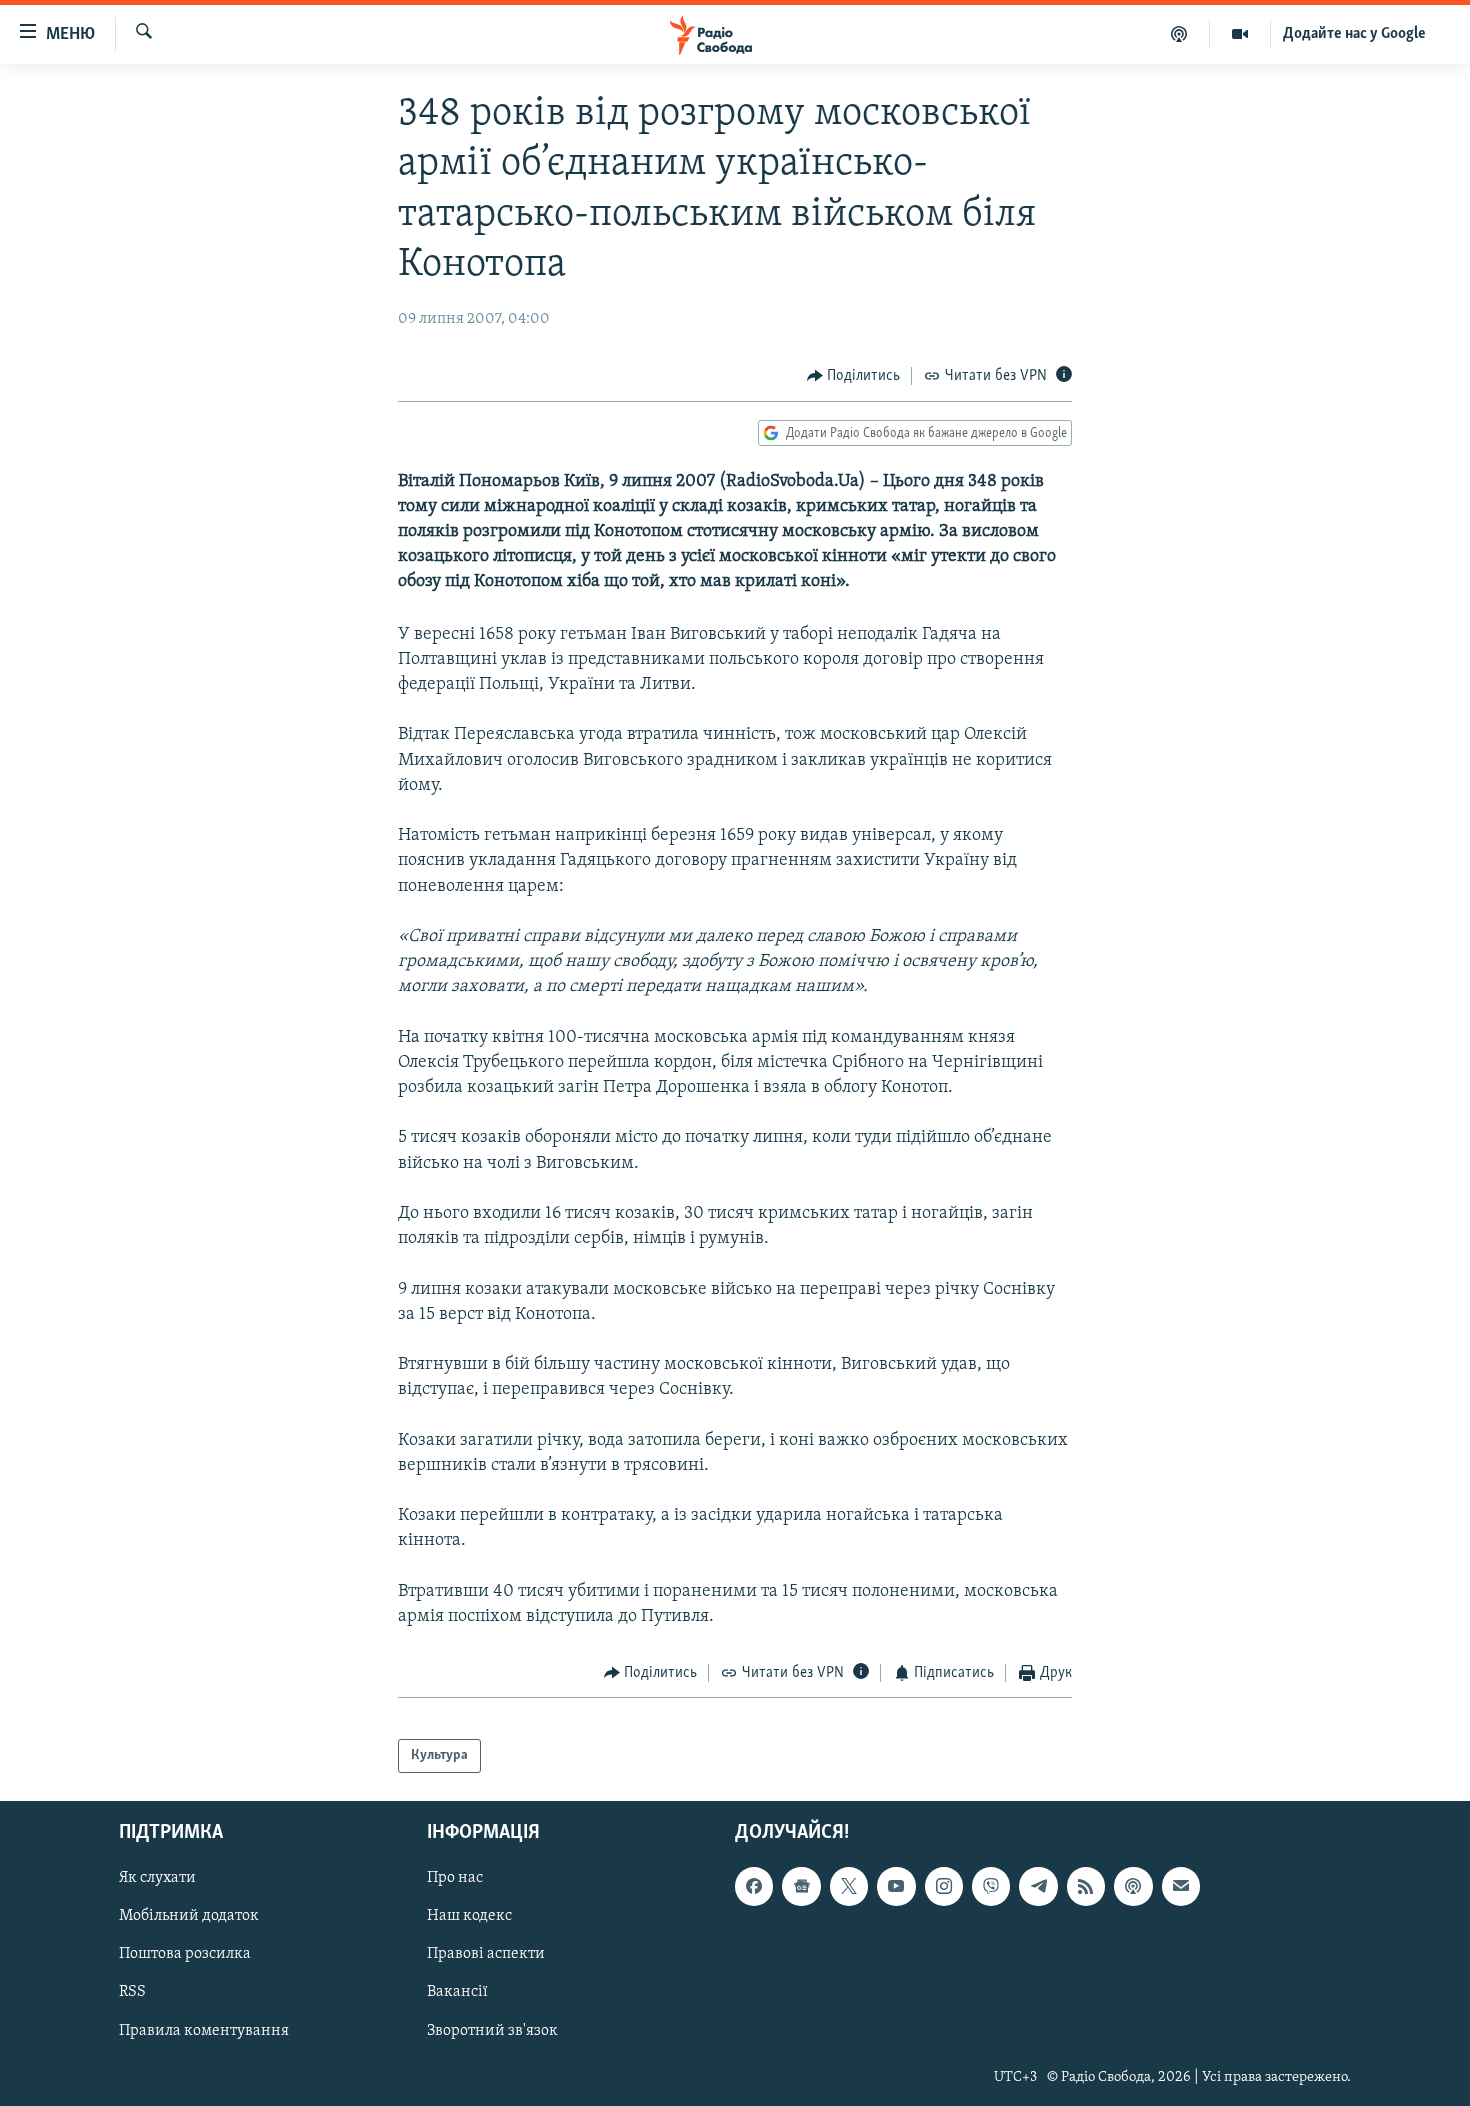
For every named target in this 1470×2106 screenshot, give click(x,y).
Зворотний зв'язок (492, 2031)
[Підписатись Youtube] (896, 1886)
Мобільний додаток (189, 1917)
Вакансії (457, 1993)
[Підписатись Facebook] (754, 1886)
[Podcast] (1133, 1886)
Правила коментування (204, 2031)
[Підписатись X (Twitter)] (849, 1886)
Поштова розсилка (185, 1955)
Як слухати (157, 1878)
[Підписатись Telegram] (1038, 1886)
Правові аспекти (486, 1955)
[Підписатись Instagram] (944, 1886)
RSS (132, 1993)
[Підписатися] (1181, 1886)
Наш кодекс (469, 1917)
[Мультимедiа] (1240, 34)
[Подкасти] (1179, 34)
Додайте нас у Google (1354, 34)
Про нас (455, 1878)
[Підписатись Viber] (991, 1886)
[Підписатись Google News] (801, 1886)
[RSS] (1086, 1886)
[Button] (854, 376)
